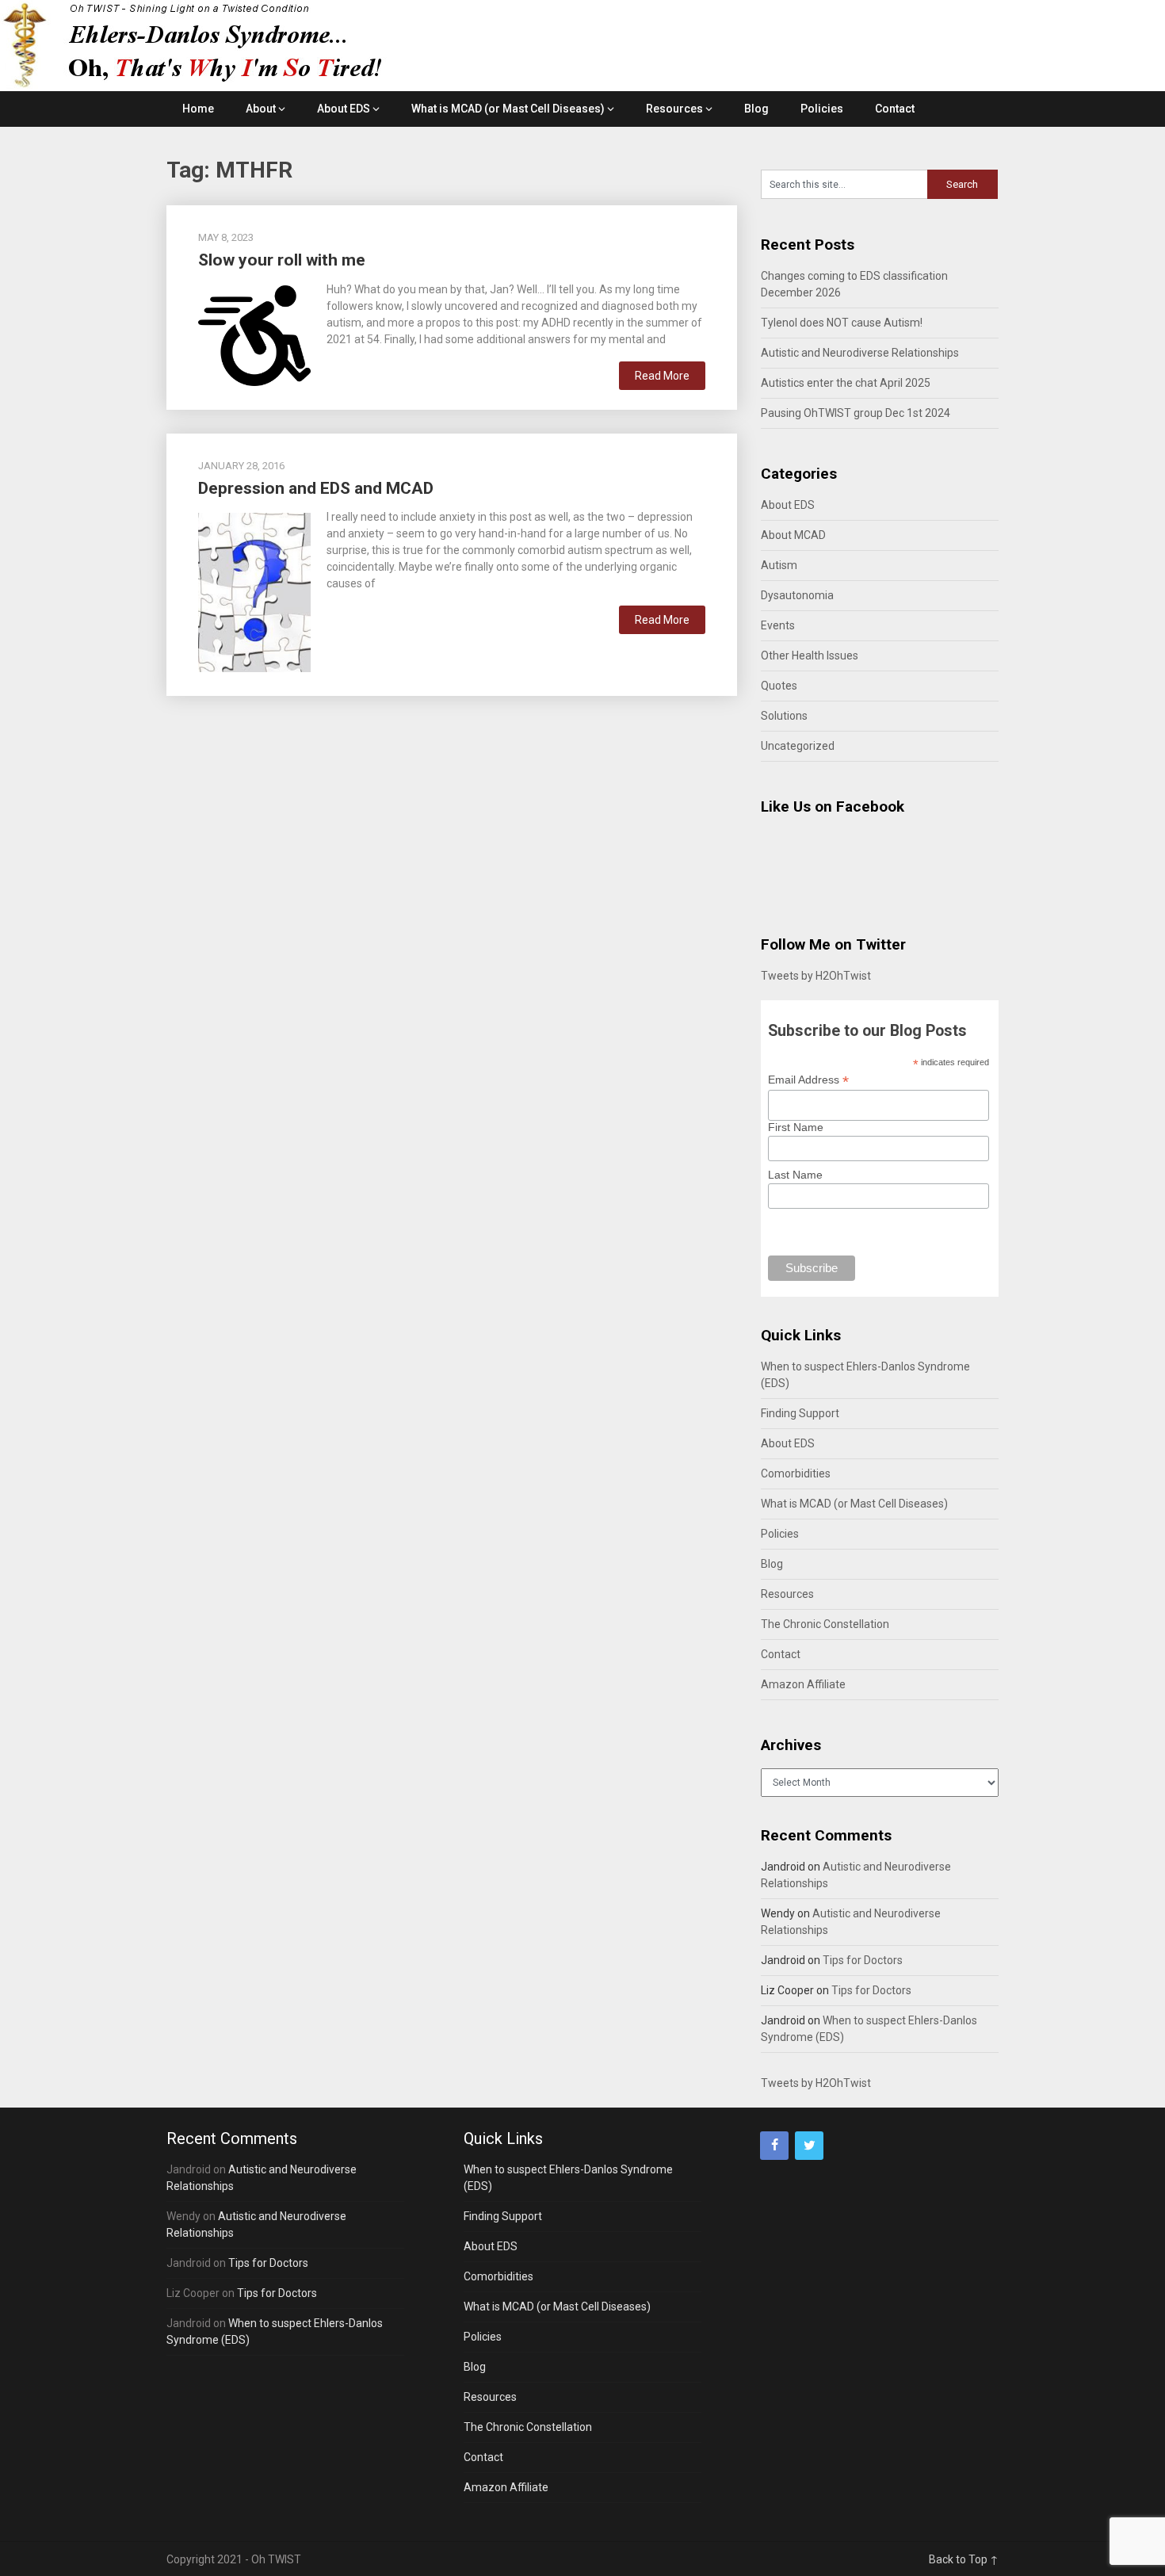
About (261, 109)
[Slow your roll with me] (254, 334)
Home (198, 109)
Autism (779, 565)
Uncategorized (798, 746)
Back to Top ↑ (964, 2559)
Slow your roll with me (282, 260)
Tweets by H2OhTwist (816, 976)
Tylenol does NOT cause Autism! (842, 323)
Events (778, 625)
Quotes (779, 686)
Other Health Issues (810, 655)
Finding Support (800, 1413)
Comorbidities (796, 1473)
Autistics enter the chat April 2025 (846, 383)
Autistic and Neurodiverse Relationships (860, 353)
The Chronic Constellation (825, 1624)
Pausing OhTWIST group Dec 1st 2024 (856, 413)
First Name (796, 1127)
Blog (756, 109)
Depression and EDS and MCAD (316, 488)
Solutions (784, 716)
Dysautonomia (797, 595)
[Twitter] (809, 2146)
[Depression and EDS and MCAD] (254, 590)
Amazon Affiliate (803, 1684)
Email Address (808, 1080)
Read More (662, 376)
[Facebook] (774, 2146)
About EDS (344, 109)
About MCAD (793, 535)
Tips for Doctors (863, 1960)
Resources (674, 109)
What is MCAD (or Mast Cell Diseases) (508, 109)
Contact (895, 109)
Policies (822, 109)
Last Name (795, 1175)
